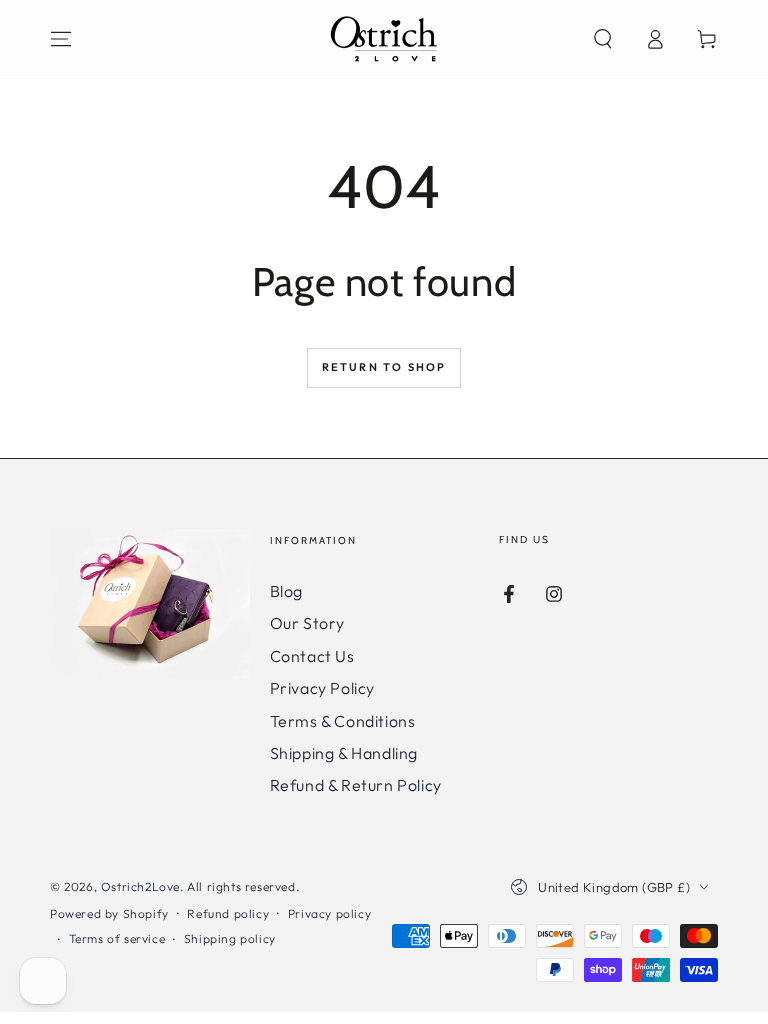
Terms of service (117, 938)
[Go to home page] (384, 39)
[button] (603, 39)
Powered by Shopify (109, 913)
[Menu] (61, 39)
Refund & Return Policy (356, 785)
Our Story (307, 623)
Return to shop (384, 367)
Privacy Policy (322, 688)
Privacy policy (329, 913)
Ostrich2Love (140, 886)
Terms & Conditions (343, 721)
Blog (286, 591)
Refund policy (228, 913)
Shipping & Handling (344, 753)
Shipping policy (230, 938)
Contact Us (312, 656)
